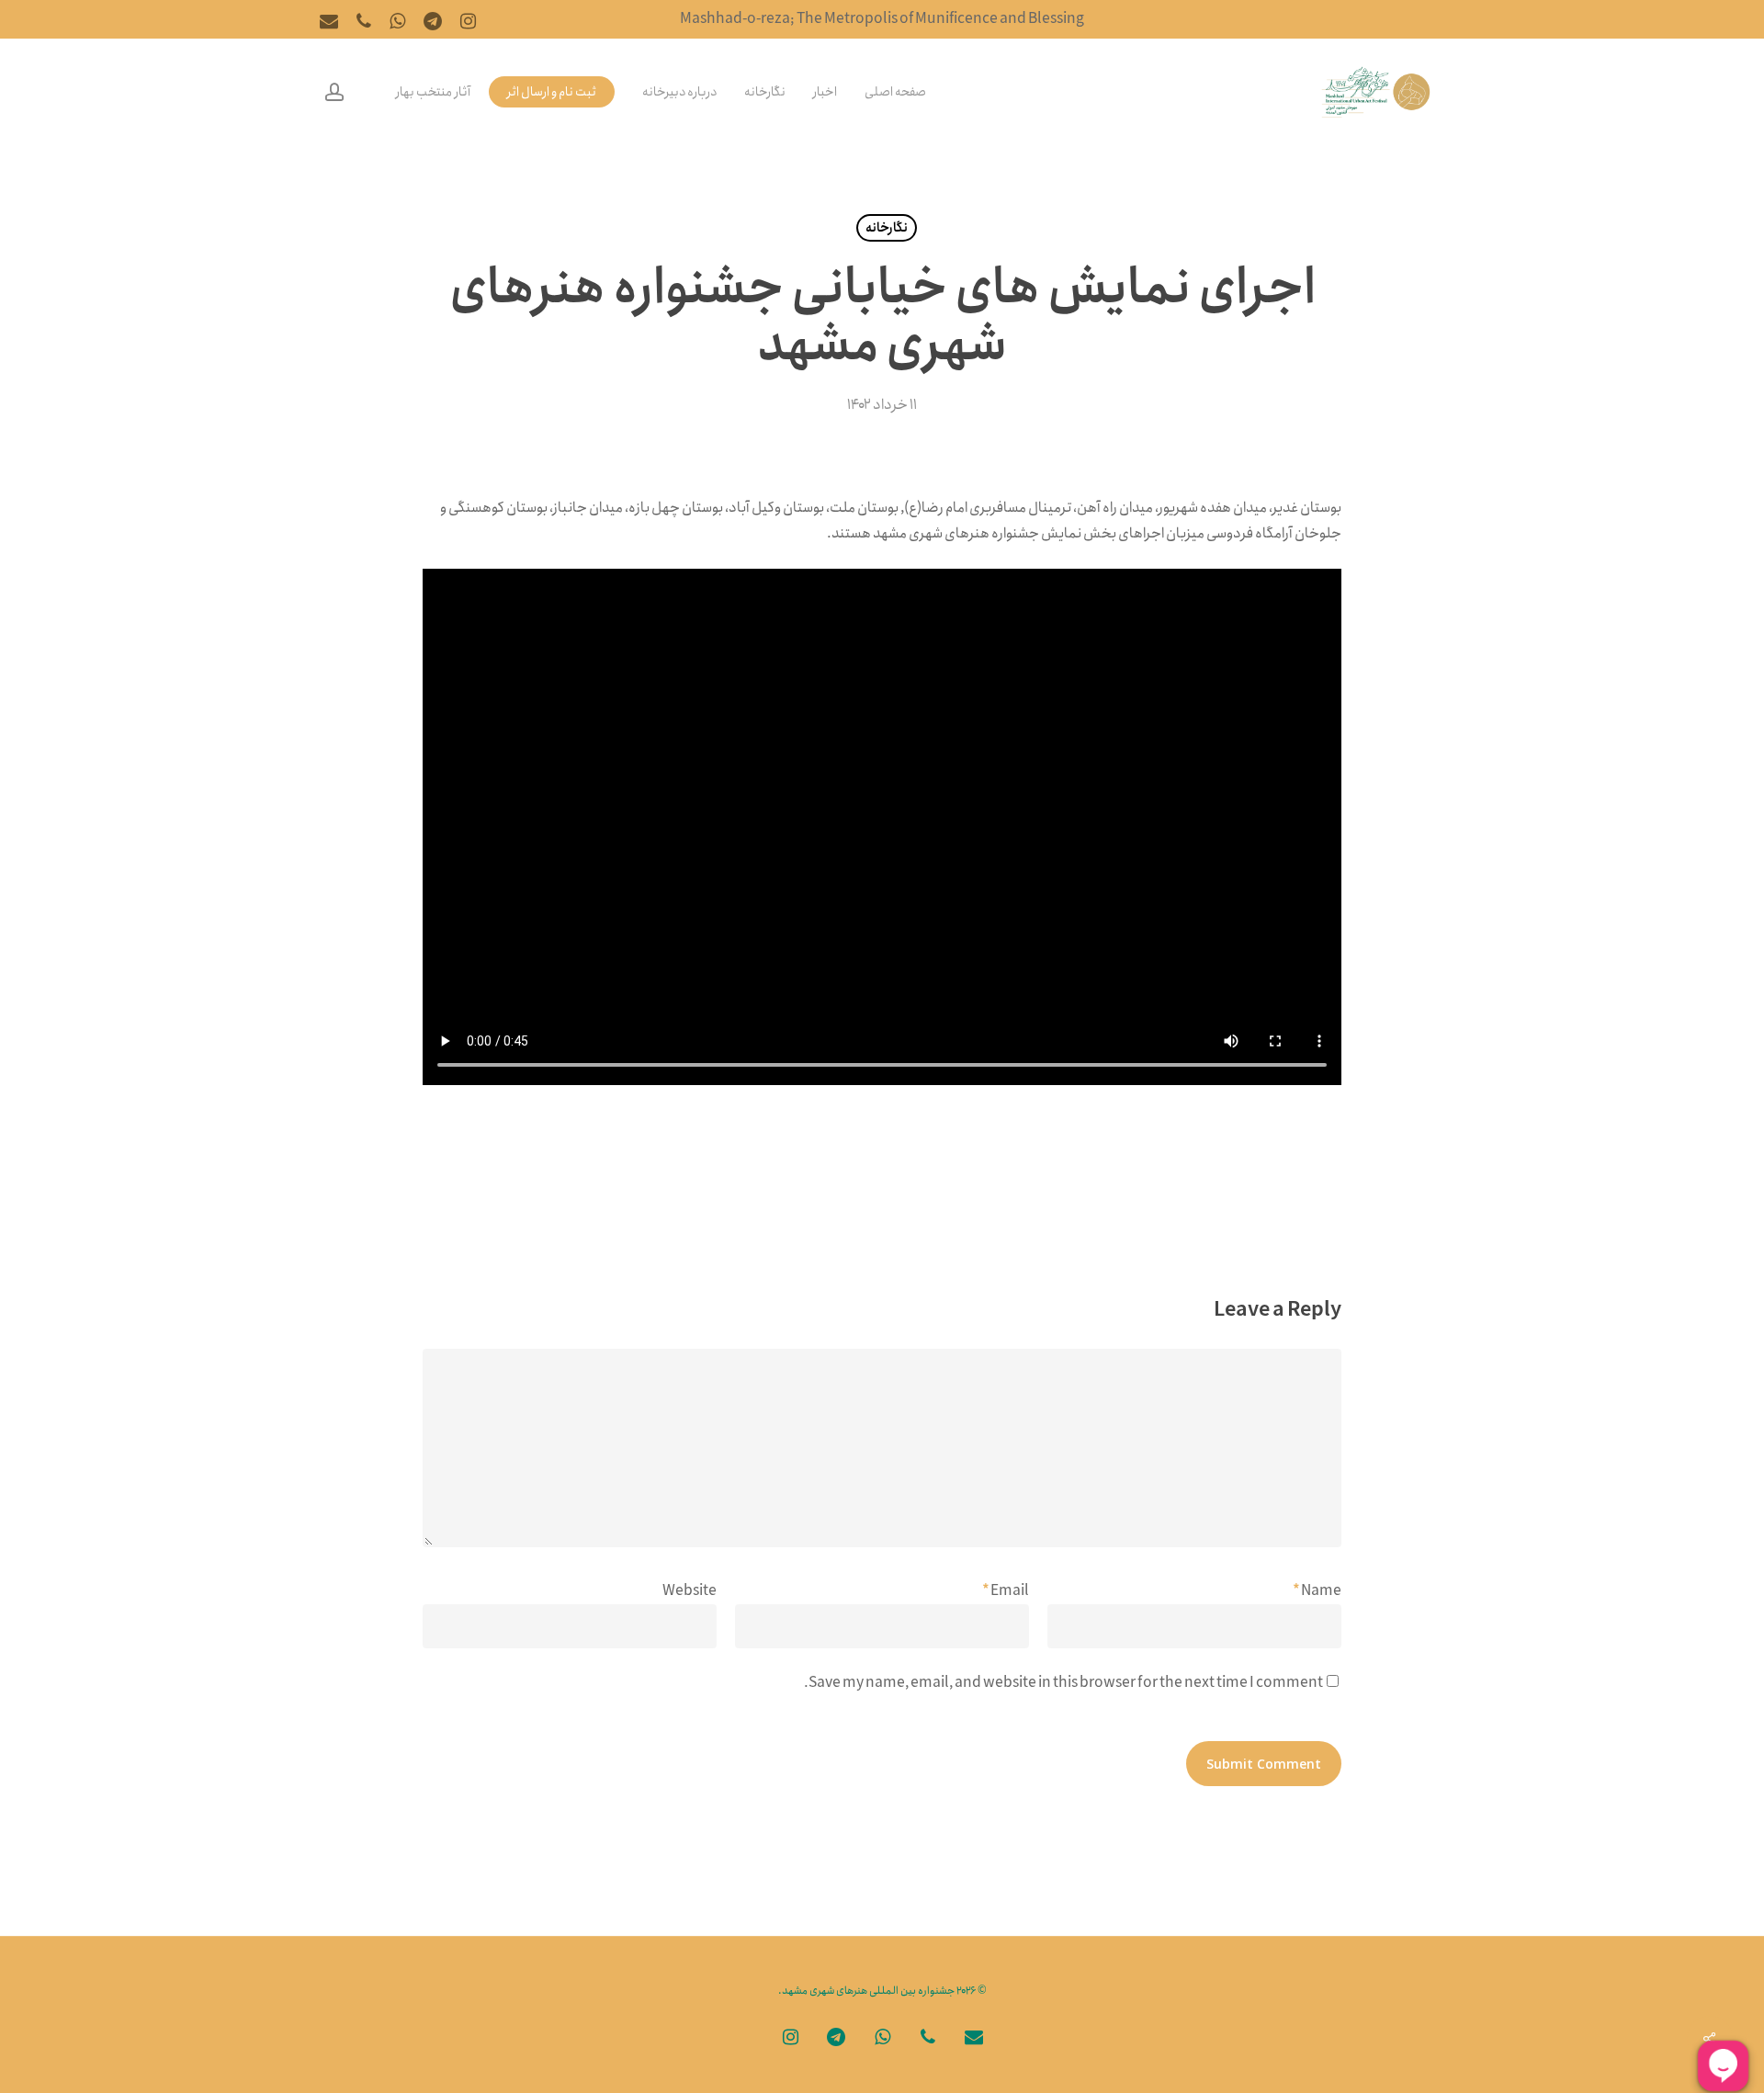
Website (690, 1591)
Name (1317, 1591)
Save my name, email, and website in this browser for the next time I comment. (1063, 1683)
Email (1006, 1591)
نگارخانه (887, 228)
